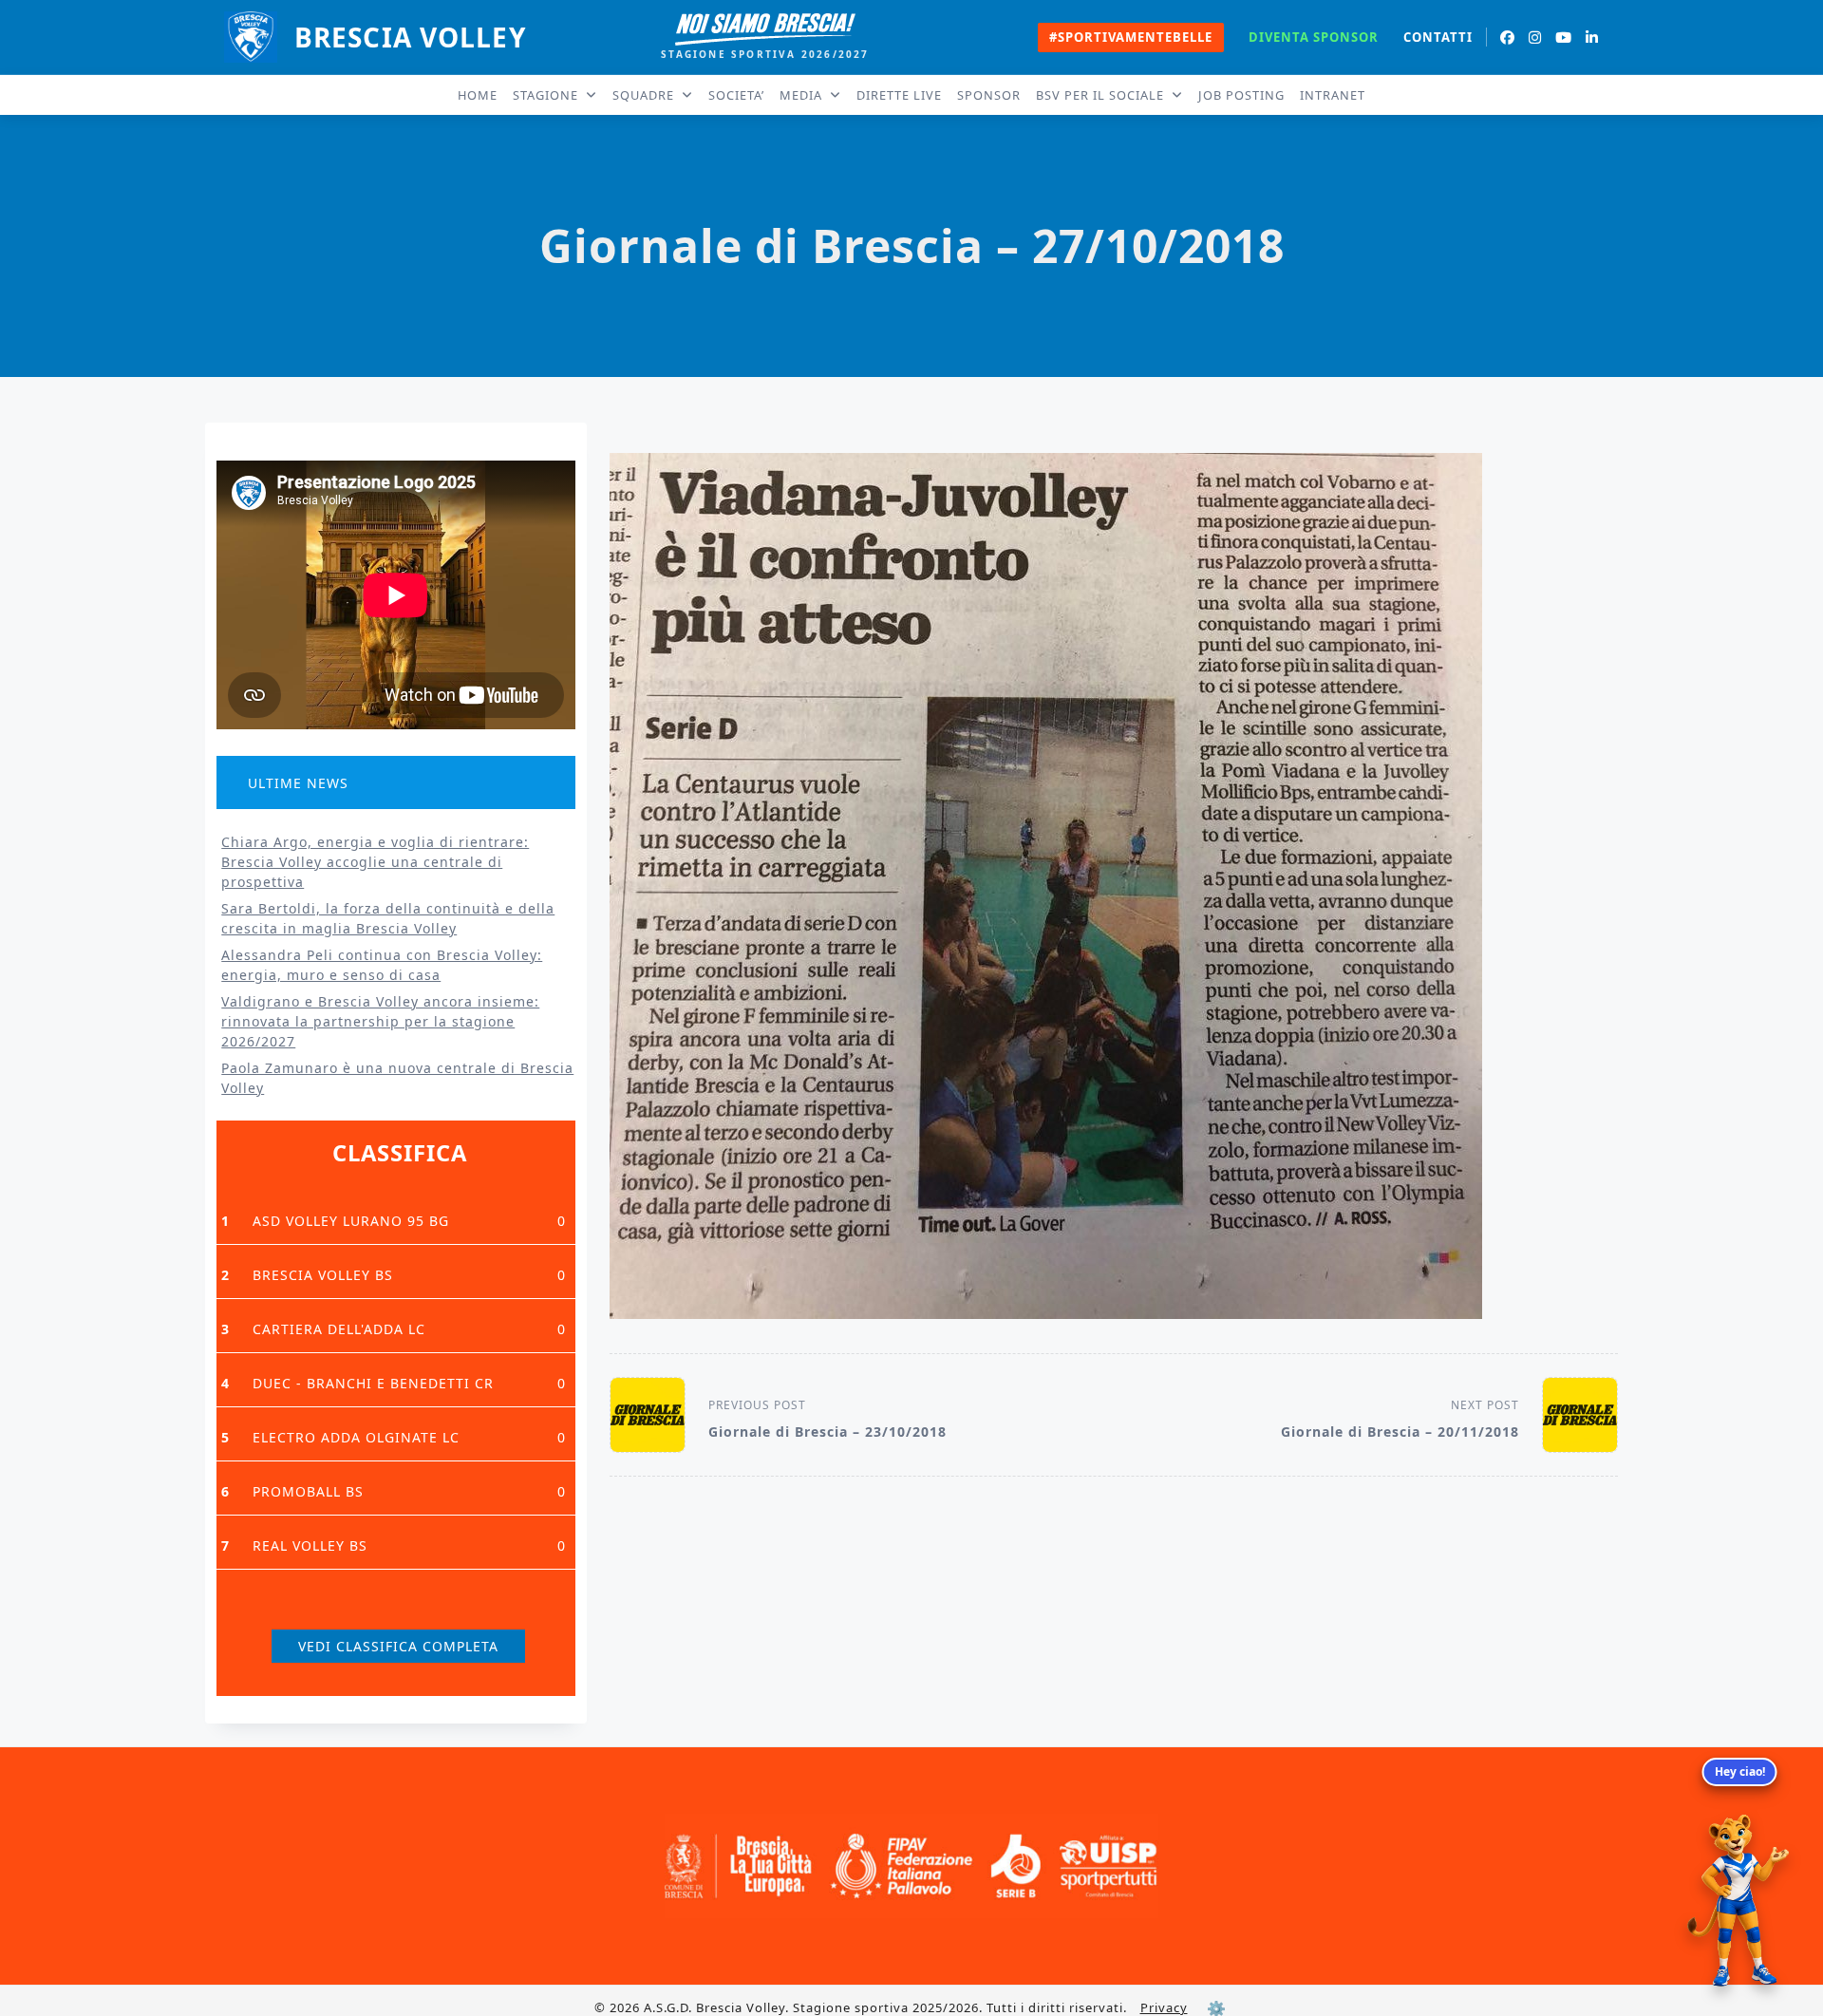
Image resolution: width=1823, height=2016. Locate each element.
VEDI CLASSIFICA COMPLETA (398, 1646)
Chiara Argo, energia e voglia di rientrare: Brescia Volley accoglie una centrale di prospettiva (375, 862)
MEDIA (801, 95)
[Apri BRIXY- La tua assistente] (1739, 1901)
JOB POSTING (1241, 95)
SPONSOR (989, 95)
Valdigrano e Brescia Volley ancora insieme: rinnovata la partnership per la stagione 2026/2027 (380, 1021)
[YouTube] (1564, 38)
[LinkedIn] (1592, 38)
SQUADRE (643, 95)
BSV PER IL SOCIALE (1100, 95)
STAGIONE (545, 95)
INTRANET (1333, 95)
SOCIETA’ (736, 95)
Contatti (1438, 38)
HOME (478, 95)
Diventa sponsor (1314, 37)
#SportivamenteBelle (1131, 37)
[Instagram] (1535, 38)
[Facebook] (1508, 38)
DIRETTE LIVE (899, 95)
